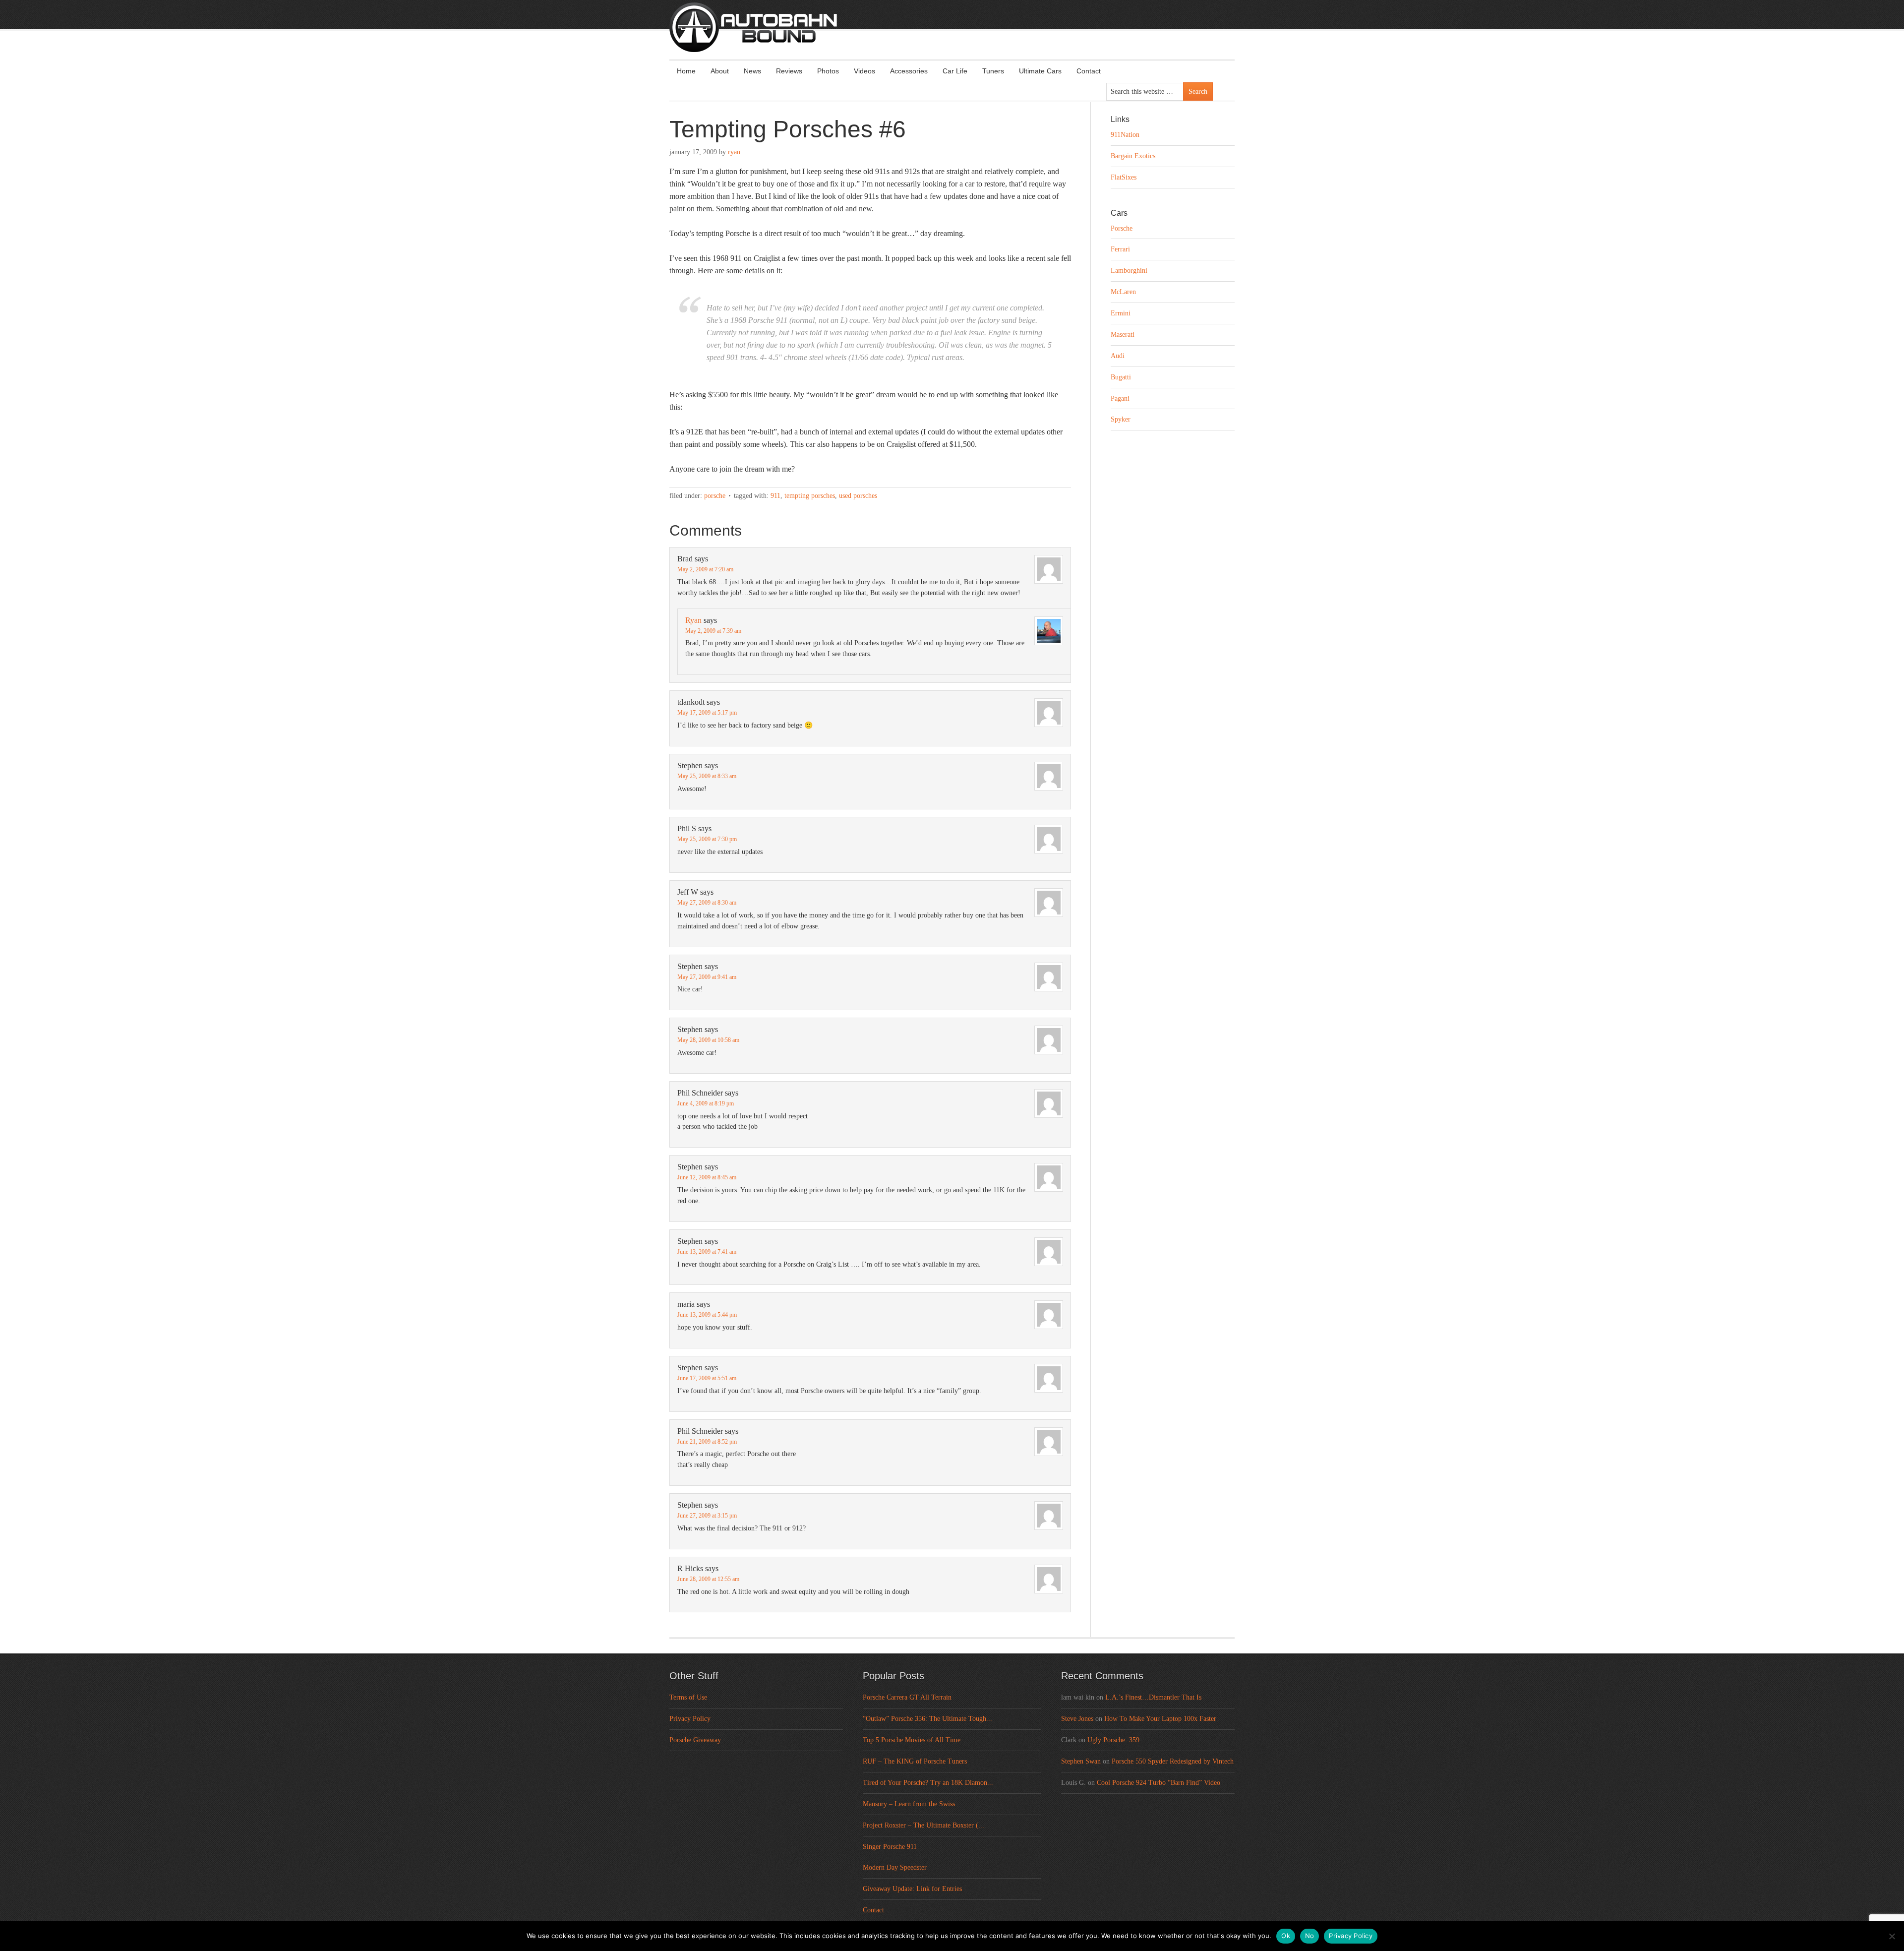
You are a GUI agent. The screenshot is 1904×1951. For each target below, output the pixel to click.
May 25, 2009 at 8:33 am (707, 776)
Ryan (734, 152)
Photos (828, 71)
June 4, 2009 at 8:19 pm (706, 1103)
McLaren (1123, 292)
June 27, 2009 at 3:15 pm (707, 1516)
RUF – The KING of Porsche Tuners (915, 1761)
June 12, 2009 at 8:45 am (707, 1177)
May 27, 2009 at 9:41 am (707, 977)
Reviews (789, 71)
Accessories (909, 71)
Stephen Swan (1081, 1761)
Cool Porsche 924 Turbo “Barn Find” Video (1159, 1783)
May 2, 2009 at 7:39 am (713, 631)
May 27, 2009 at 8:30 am (707, 903)
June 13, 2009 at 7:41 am (707, 1252)
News (752, 71)
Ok (1286, 1936)
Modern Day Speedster (895, 1867)
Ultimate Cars (1040, 71)
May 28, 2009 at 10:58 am (708, 1040)
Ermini (1121, 313)
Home (686, 71)
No (1310, 1936)
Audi (1118, 356)
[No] (1892, 1936)
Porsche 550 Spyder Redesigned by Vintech (1173, 1761)
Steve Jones (1077, 1719)
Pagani (1120, 398)
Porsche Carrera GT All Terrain (907, 1697)
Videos (864, 71)
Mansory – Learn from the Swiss (909, 1804)
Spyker (1121, 419)
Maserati (1123, 335)
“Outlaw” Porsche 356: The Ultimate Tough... (927, 1719)
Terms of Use (688, 1697)
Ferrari (1120, 249)
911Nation (1125, 135)
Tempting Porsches (810, 496)
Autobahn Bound (968, 36)
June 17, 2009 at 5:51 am (707, 1378)
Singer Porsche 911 (890, 1847)
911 (775, 496)
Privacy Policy (690, 1719)
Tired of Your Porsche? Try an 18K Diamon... (928, 1783)
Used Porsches (858, 496)
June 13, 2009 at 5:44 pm (707, 1315)
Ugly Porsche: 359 (1113, 1740)
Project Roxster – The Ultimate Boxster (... (923, 1825)
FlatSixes (1124, 177)
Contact (1089, 71)
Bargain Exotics (1133, 156)
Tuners (993, 71)
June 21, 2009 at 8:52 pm (707, 1442)
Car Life (955, 71)
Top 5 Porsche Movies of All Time (912, 1740)
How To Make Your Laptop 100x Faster (1160, 1719)
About (720, 71)
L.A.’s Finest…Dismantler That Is (1153, 1697)
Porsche (715, 496)
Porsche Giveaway (695, 1740)
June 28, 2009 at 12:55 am (708, 1579)
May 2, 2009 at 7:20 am (705, 569)
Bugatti (1121, 377)
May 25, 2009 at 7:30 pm (707, 839)
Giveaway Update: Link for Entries (912, 1889)
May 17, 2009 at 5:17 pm (707, 713)
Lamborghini (1129, 271)
